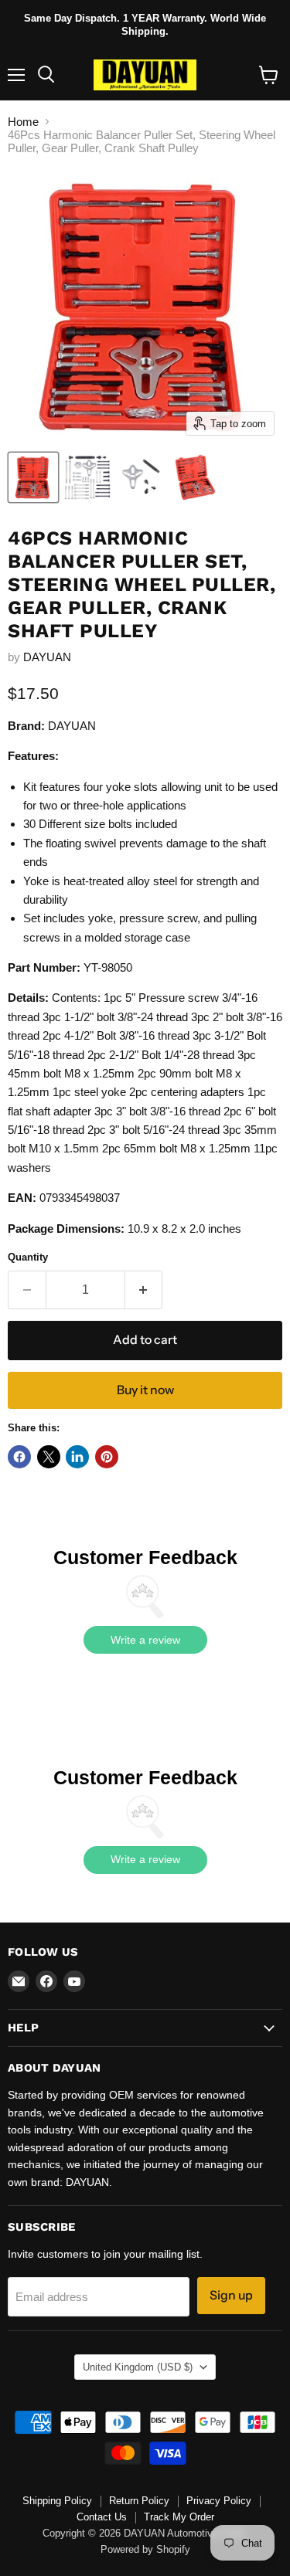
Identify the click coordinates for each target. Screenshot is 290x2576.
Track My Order (179, 2517)
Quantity (28, 1257)
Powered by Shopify (145, 2549)
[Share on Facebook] (19, 1457)
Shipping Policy (57, 2501)
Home (23, 122)
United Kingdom (138, 2367)
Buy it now (145, 1390)
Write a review (145, 1640)
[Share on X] (49, 1457)
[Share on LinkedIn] (77, 1457)
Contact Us (102, 2517)
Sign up (231, 2295)
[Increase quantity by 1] (144, 1290)
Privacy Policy (219, 2501)
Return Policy (139, 2501)
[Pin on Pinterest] (107, 1457)
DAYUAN (47, 657)
